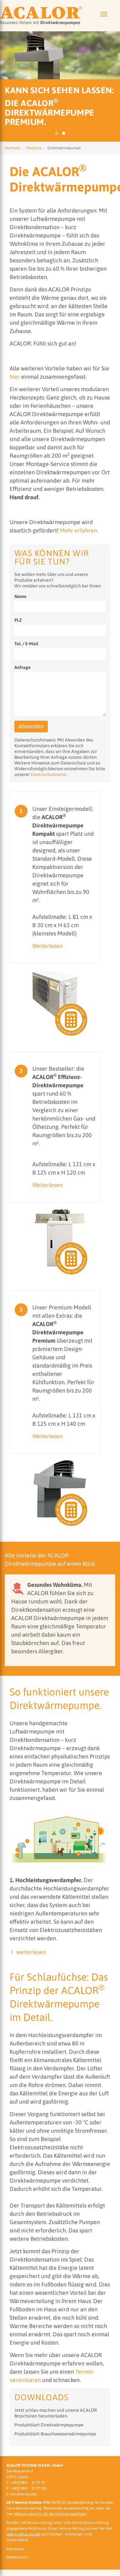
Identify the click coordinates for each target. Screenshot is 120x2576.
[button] (8, 1609)
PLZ (18, 620)
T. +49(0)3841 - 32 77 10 (26, 2483)
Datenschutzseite (48, 774)
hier (15, 377)
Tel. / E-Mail (26, 644)
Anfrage (23, 667)
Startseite (13, 148)
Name (20, 596)
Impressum (16, 2549)
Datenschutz (17, 2557)
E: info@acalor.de (21, 2494)
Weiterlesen (48, 946)
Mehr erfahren (78, 530)
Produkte (34, 148)
